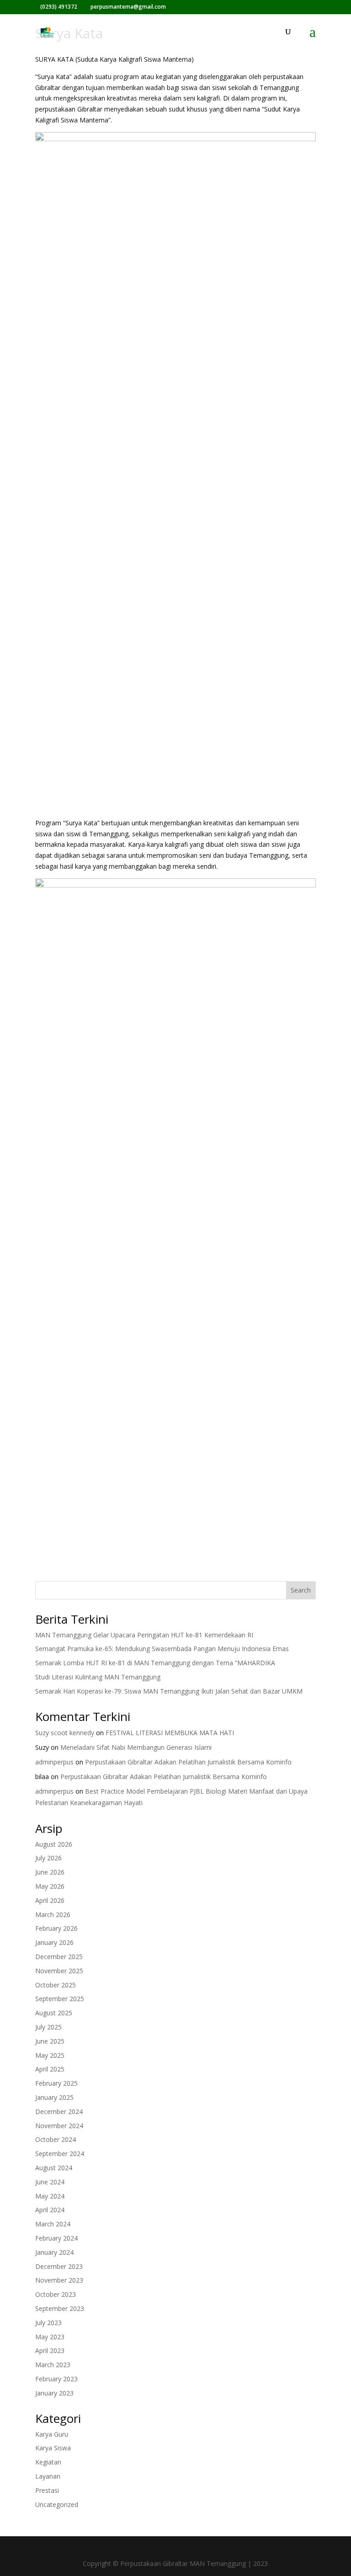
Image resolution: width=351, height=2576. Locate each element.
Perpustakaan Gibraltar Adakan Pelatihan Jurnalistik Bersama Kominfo (188, 1762)
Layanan (48, 2476)
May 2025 (50, 2055)
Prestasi (47, 2490)
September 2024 (60, 2154)
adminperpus (54, 1762)
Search (301, 1590)
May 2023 (50, 2337)
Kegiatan (48, 2462)
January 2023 (54, 2393)
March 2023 (53, 2365)
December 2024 (59, 2111)
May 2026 (50, 1886)
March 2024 (53, 2224)
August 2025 (54, 2013)
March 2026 (53, 1915)
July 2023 (48, 2323)
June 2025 (50, 2041)
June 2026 (50, 1872)
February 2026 (56, 1928)
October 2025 (56, 1985)
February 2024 (56, 2238)
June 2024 (50, 2182)
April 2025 (50, 2069)
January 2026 (54, 1942)
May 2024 (50, 2196)
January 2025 (54, 2097)
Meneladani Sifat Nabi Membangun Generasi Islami (136, 1747)
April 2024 (50, 2210)
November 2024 (59, 2126)
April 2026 (50, 1900)
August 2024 (54, 2168)
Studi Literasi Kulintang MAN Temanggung (98, 1677)
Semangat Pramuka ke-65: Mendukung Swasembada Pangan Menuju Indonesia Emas (162, 1649)
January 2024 (54, 2252)
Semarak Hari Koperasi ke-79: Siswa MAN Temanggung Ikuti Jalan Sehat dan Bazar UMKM (169, 1691)
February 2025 (56, 2083)
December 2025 (59, 1957)
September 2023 (60, 2308)
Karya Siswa (53, 2448)
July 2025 (48, 2027)
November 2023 (59, 2280)
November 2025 (59, 1971)
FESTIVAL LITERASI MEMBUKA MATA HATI (170, 1733)
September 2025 (60, 1999)
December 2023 (59, 2266)
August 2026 (54, 1844)
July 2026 (48, 1858)
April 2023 (50, 2350)
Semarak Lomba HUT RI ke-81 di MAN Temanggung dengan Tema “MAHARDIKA (155, 1663)
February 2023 (56, 2379)
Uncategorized (57, 2504)
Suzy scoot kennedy (65, 1733)
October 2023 (56, 2294)
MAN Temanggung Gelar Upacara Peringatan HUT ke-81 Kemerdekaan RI (144, 1635)
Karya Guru (52, 2434)
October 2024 (56, 2139)
